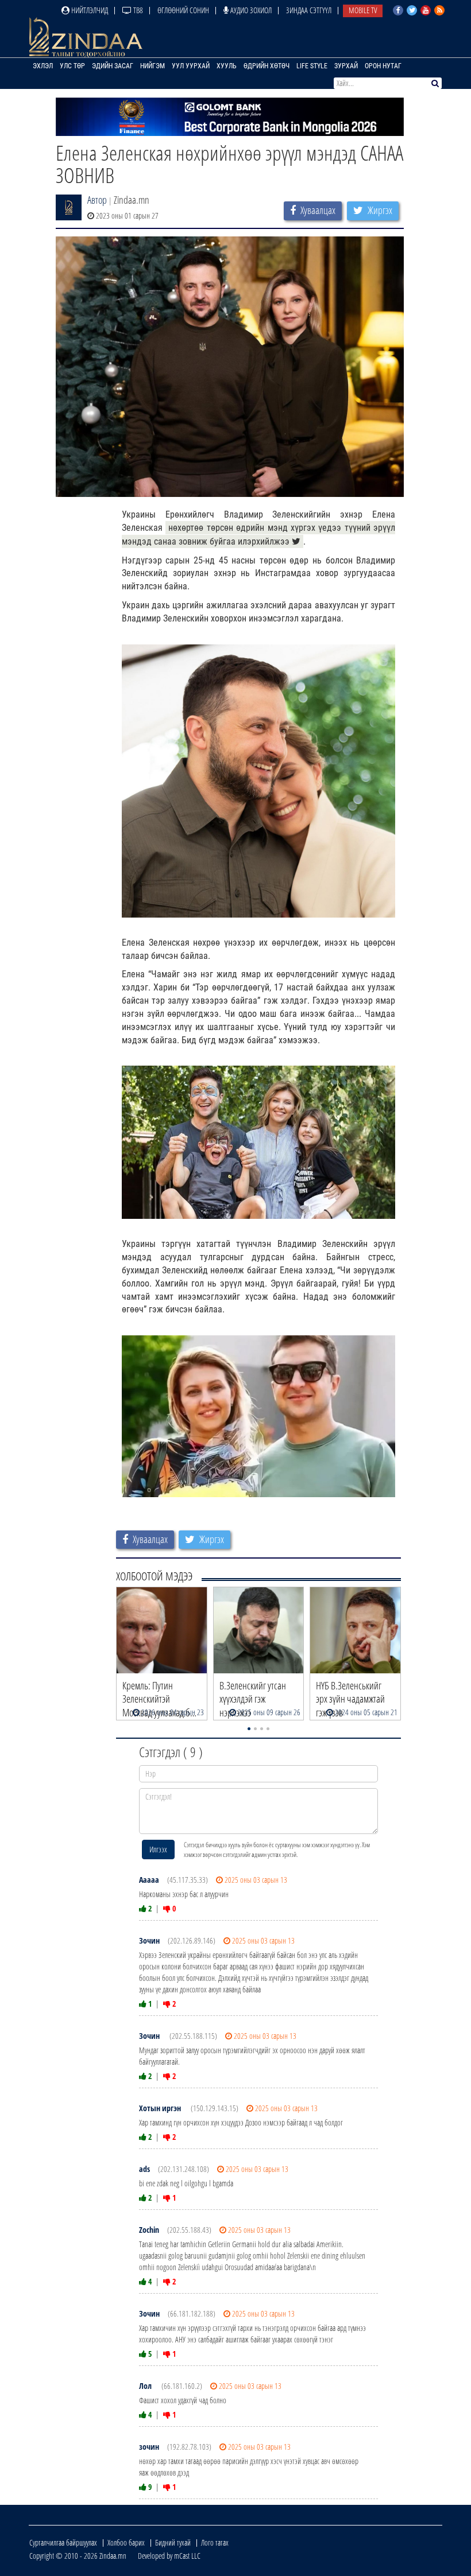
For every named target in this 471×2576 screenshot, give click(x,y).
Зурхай (346, 66)
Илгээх (158, 1849)
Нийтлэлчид (89, 10)
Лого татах (215, 2542)
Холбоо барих (126, 2542)
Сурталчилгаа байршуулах (63, 2542)
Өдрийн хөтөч (267, 66)
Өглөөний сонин (183, 10)
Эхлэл (43, 66)
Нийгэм (153, 66)
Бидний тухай (173, 2542)
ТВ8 (137, 10)
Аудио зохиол (250, 10)
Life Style (312, 66)
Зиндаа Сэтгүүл (309, 10)
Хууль (227, 66)
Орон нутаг (383, 66)
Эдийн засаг (113, 66)
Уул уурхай (191, 66)
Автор (97, 200)
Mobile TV (363, 10)
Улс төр (72, 66)
